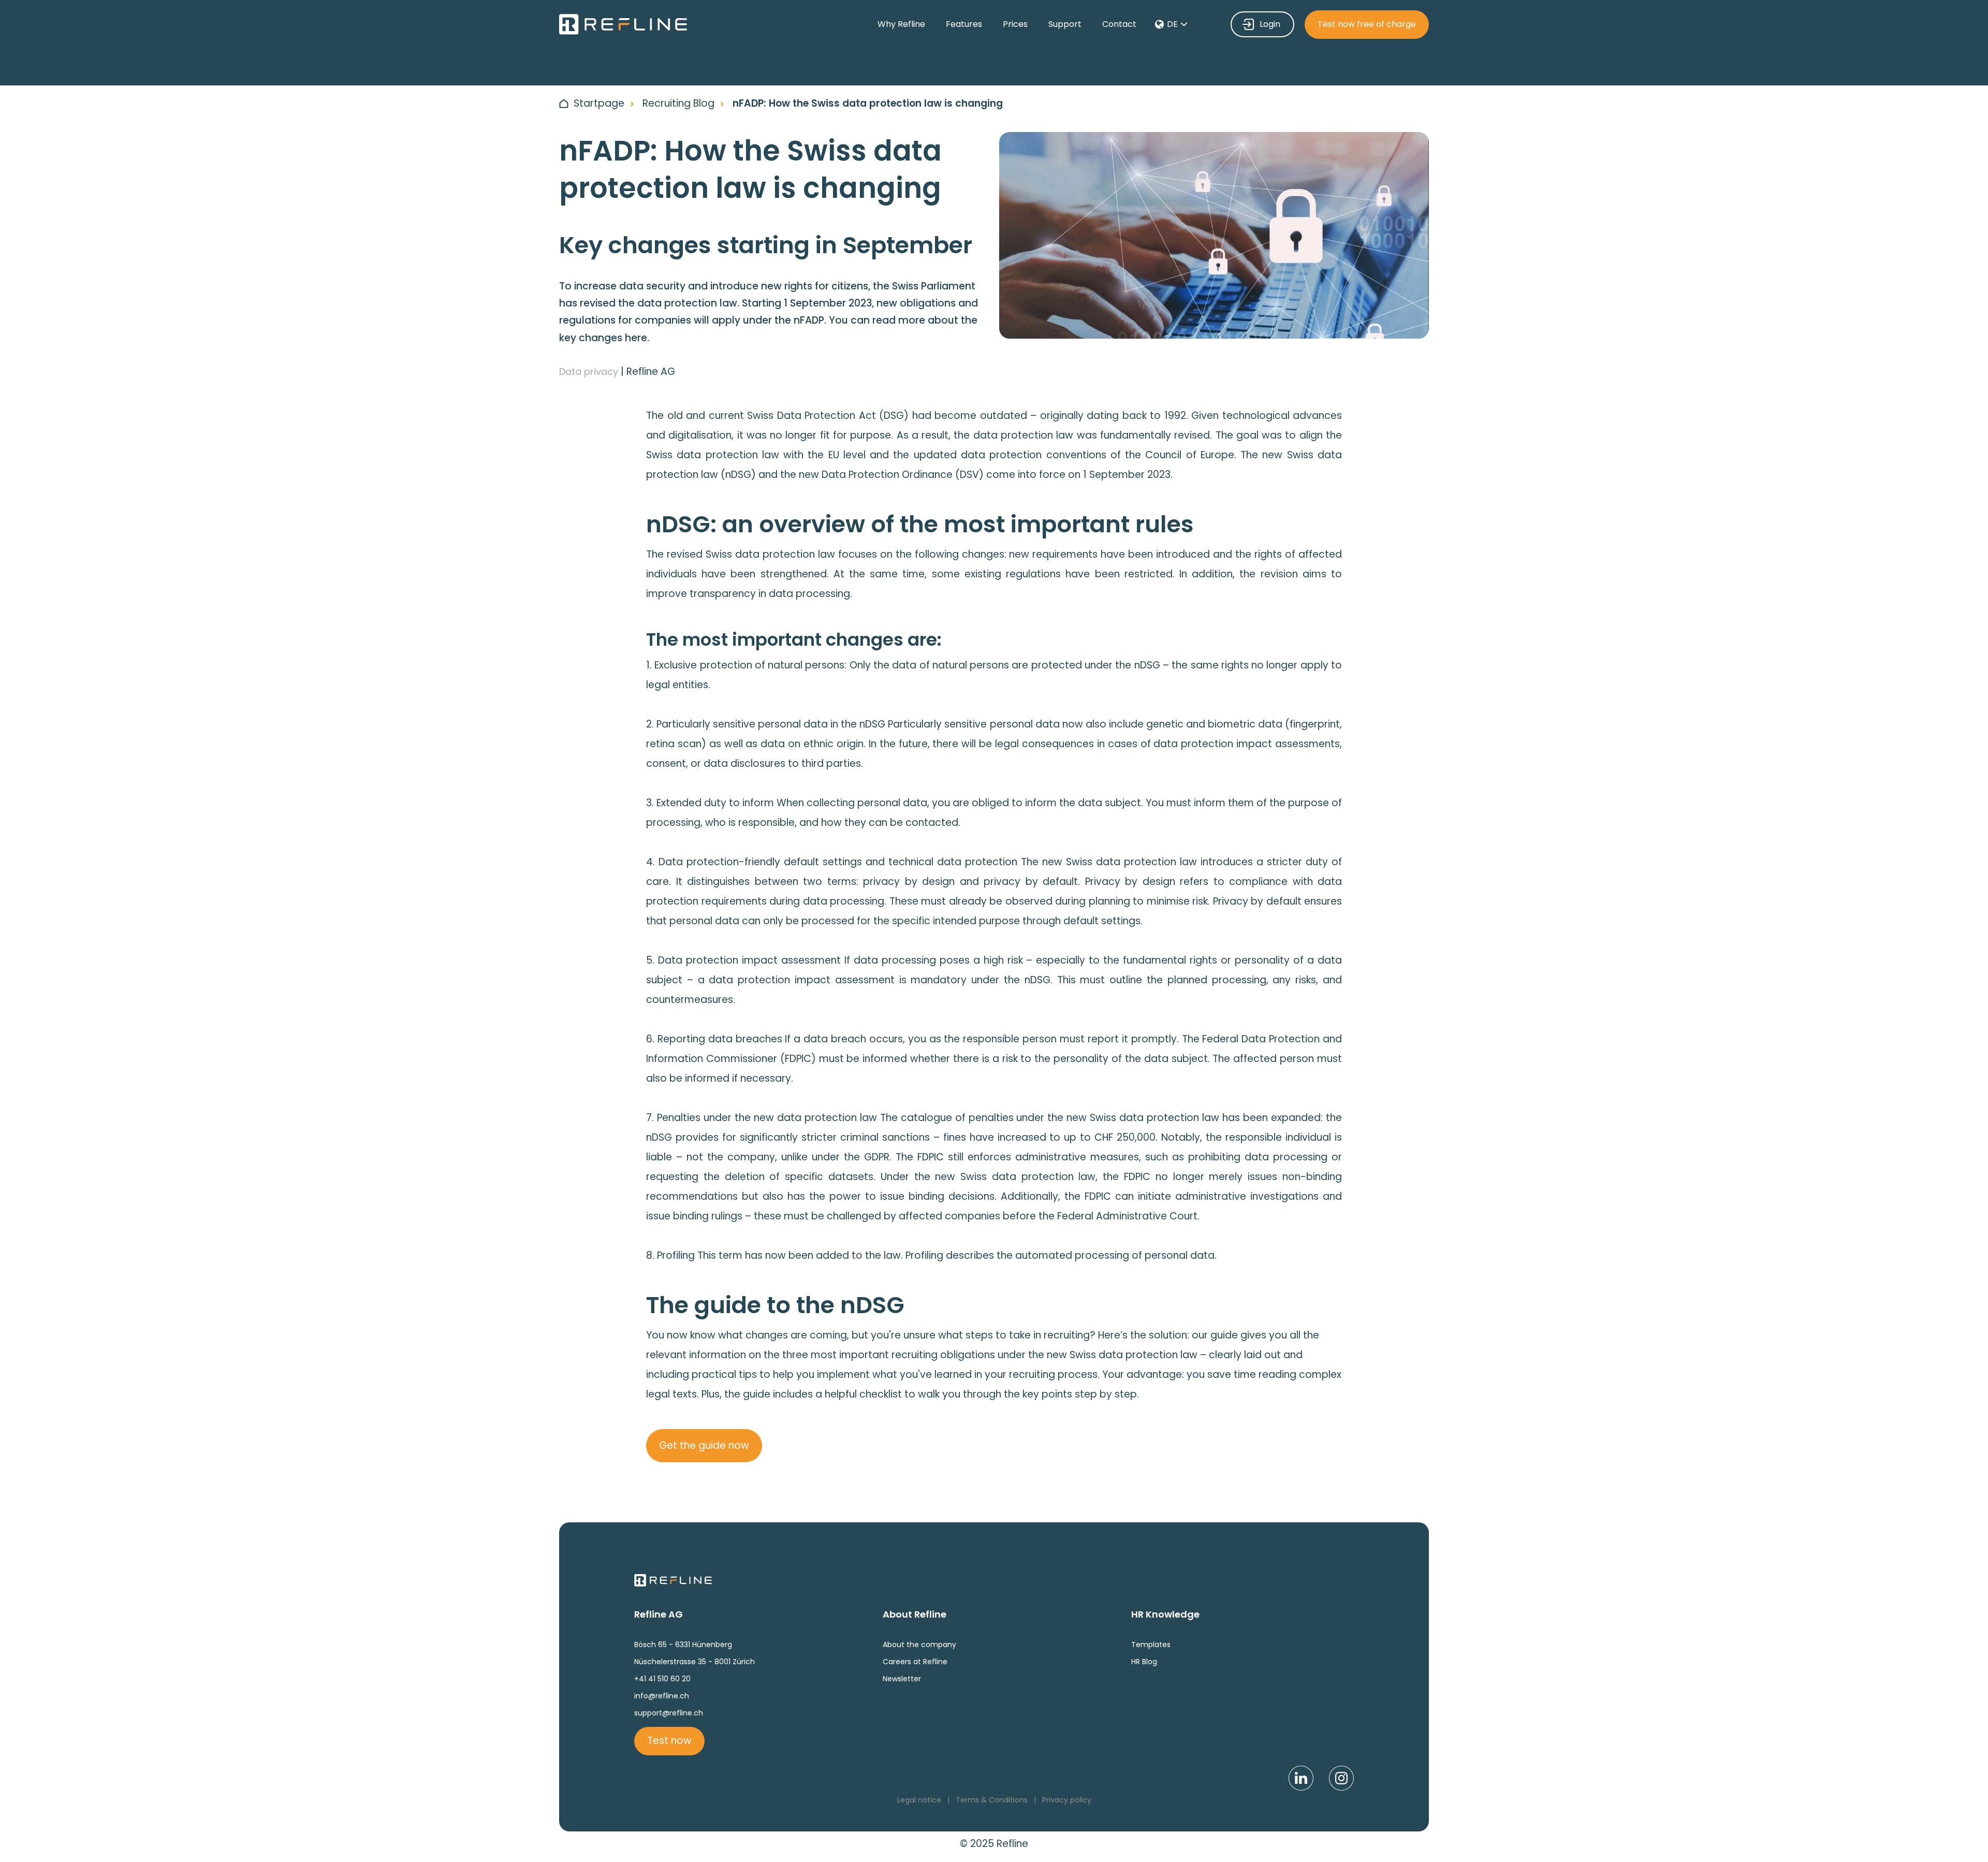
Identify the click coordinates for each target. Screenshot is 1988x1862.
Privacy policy (1067, 1800)
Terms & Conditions (992, 1800)
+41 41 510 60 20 (662, 1679)
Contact (1119, 24)
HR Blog (1144, 1662)
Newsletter (902, 1679)
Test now (669, 1741)
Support (1065, 24)
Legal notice (919, 1800)
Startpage (599, 103)
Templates (1151, 1645)
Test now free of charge (1367, 24)
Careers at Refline (915, 1662)
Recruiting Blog (678, 103)
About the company (919, 1645)
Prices (1015, 24)
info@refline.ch (662, 1696)
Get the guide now (704, 1445)
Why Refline (901, 24)
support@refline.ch (669, 1713)
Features (964, 24)
